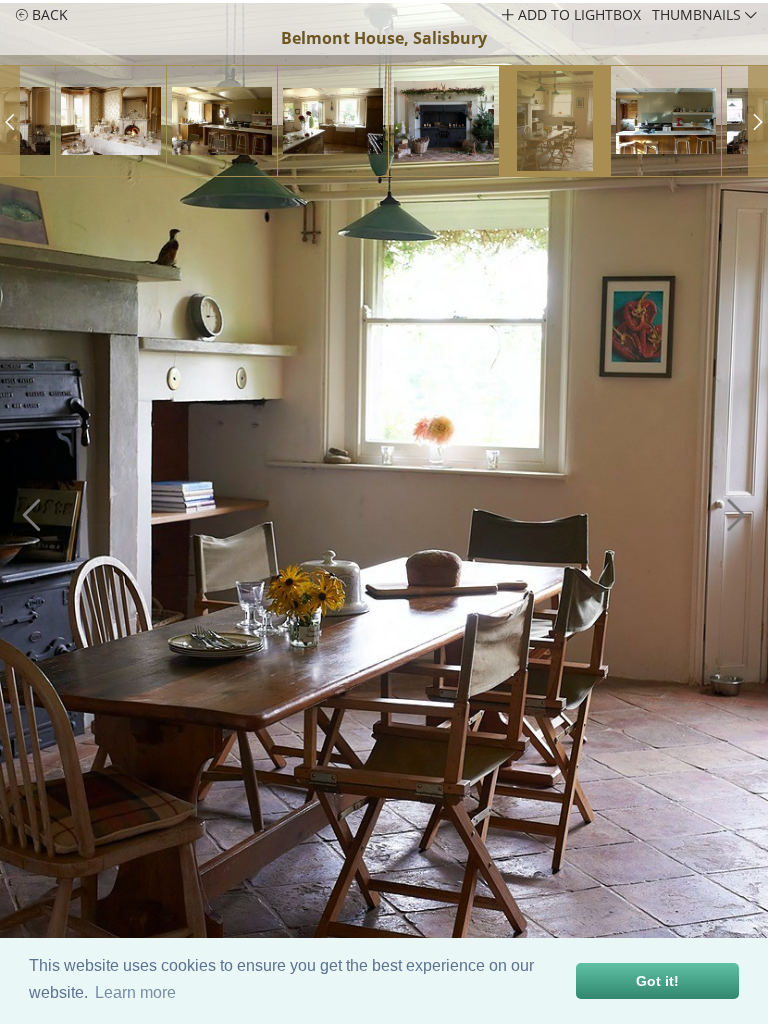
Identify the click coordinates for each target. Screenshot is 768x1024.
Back (48, 14)
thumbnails (698, 14)
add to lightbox (577, 14)
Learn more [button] (135, 992)
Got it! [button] (657, 981)
